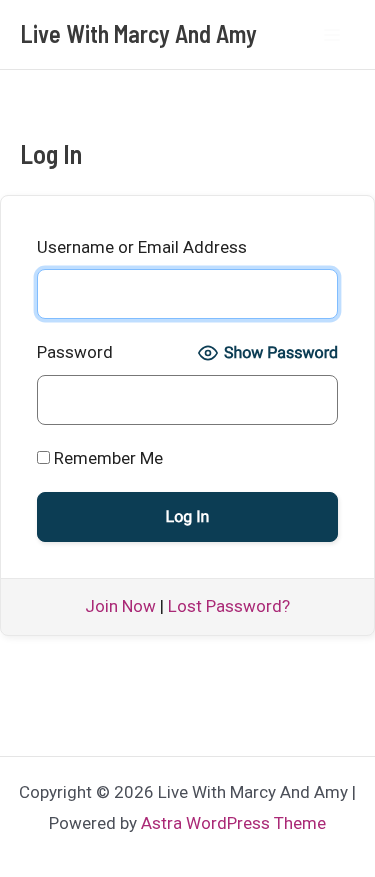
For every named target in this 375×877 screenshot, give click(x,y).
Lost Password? (229, 606)
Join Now (120, 606)
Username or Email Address (142, 247)
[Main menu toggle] (333, 35)
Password (75, 352)
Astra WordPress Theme (233, 823)
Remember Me (106, 458)
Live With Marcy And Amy (138, 33)
